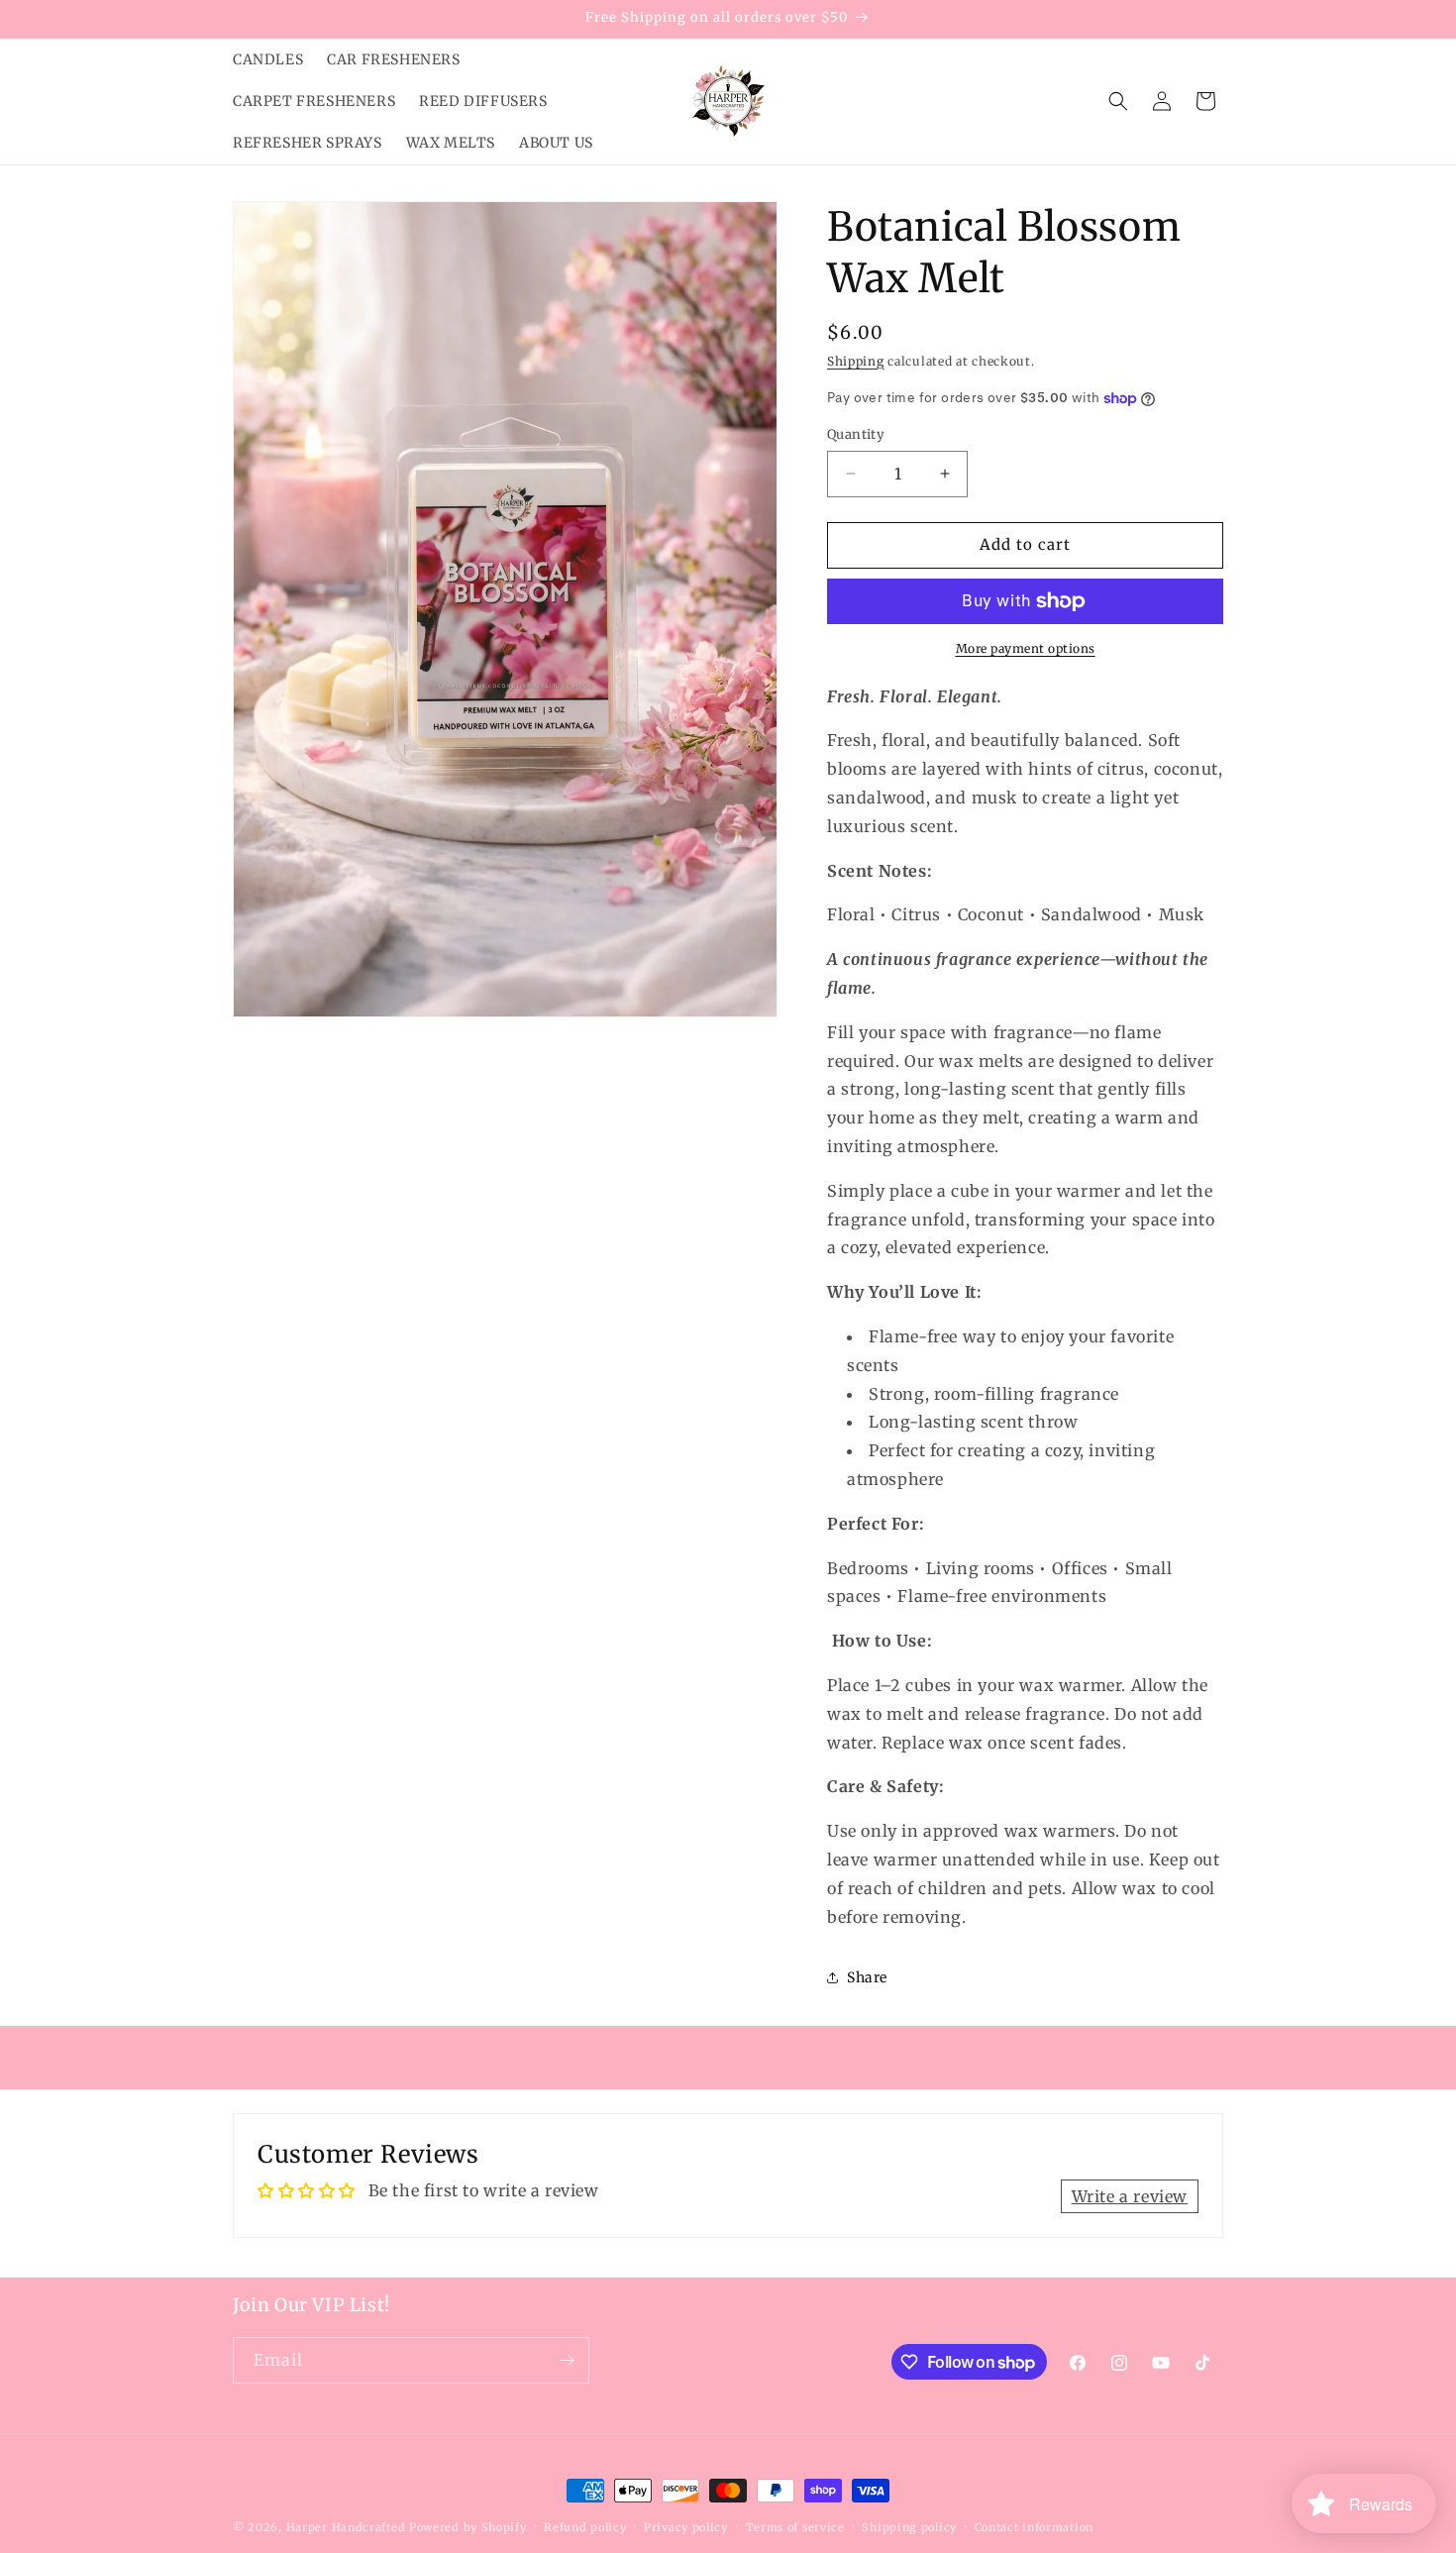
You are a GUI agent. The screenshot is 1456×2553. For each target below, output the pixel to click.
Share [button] (867, 1977)
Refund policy (585, 2527)
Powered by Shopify (468, 2527)
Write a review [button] (1130, 2196)
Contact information (1034, 2527)
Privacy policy (686, 2527)
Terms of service (795, 2527)
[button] (1118, 101)
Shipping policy (909, 2527)
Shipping (856, 361)
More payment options (1026, 648)
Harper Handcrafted (348, 2527)
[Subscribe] (567, 2360)
